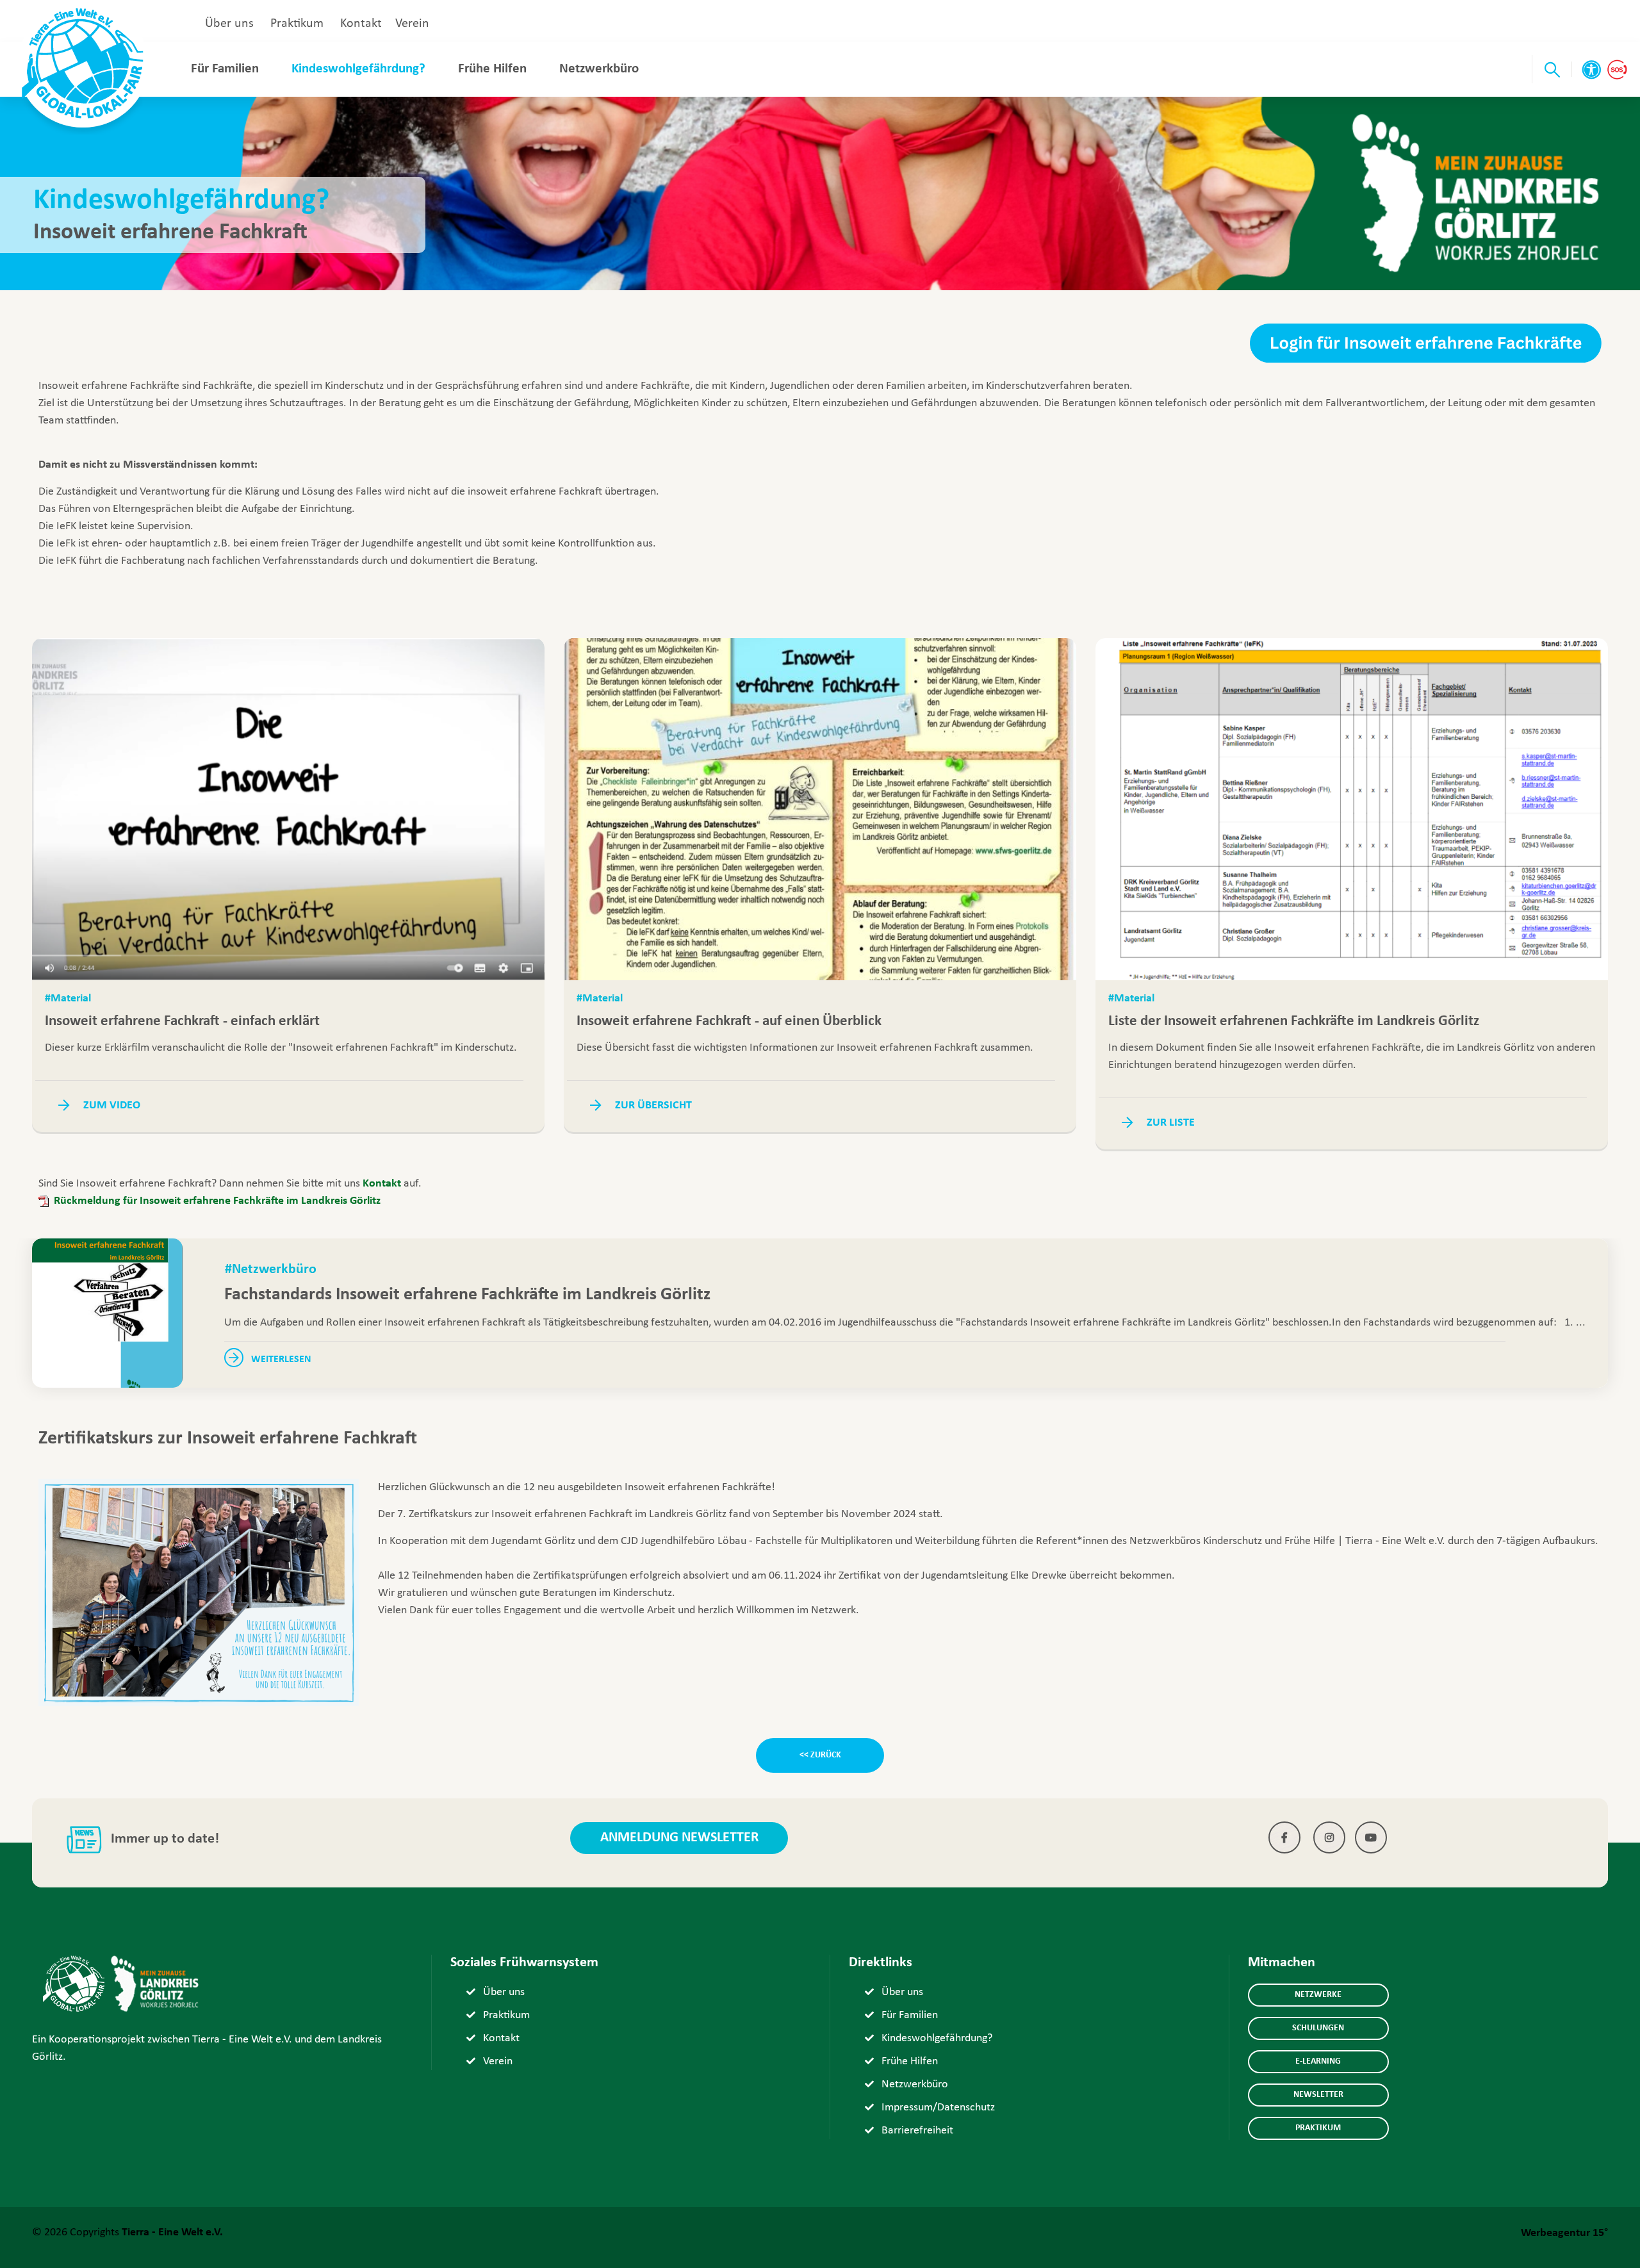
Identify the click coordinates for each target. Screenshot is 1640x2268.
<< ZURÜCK (820, 1755)
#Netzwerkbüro (271, 1270)
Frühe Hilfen (492, 69)
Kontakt (361, 24)
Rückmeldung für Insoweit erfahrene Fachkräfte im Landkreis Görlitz (217, 1201)
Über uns (229, 24)
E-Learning (1318, 2061)
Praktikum (297, 24)
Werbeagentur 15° (1564, 2233)
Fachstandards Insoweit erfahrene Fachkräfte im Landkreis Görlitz (467, 1295)
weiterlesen (277, 1360)
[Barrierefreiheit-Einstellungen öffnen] (1591, 70)
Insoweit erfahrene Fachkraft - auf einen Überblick (729, 1022)
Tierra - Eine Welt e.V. (172, 2232)
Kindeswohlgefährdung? (358, 69)
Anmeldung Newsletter (679, 1838)
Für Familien (225, 69)
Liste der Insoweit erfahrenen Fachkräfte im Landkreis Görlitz (1294, 1022)
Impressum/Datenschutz (938, 2108)
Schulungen (1318, 2028)
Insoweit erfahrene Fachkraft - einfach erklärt (182, 1022)
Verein (412, 24)
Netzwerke (1318, 1995)
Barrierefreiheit (917, 2131)
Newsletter (1318, 2095)
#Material (68, 998)
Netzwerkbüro (599, 69)
